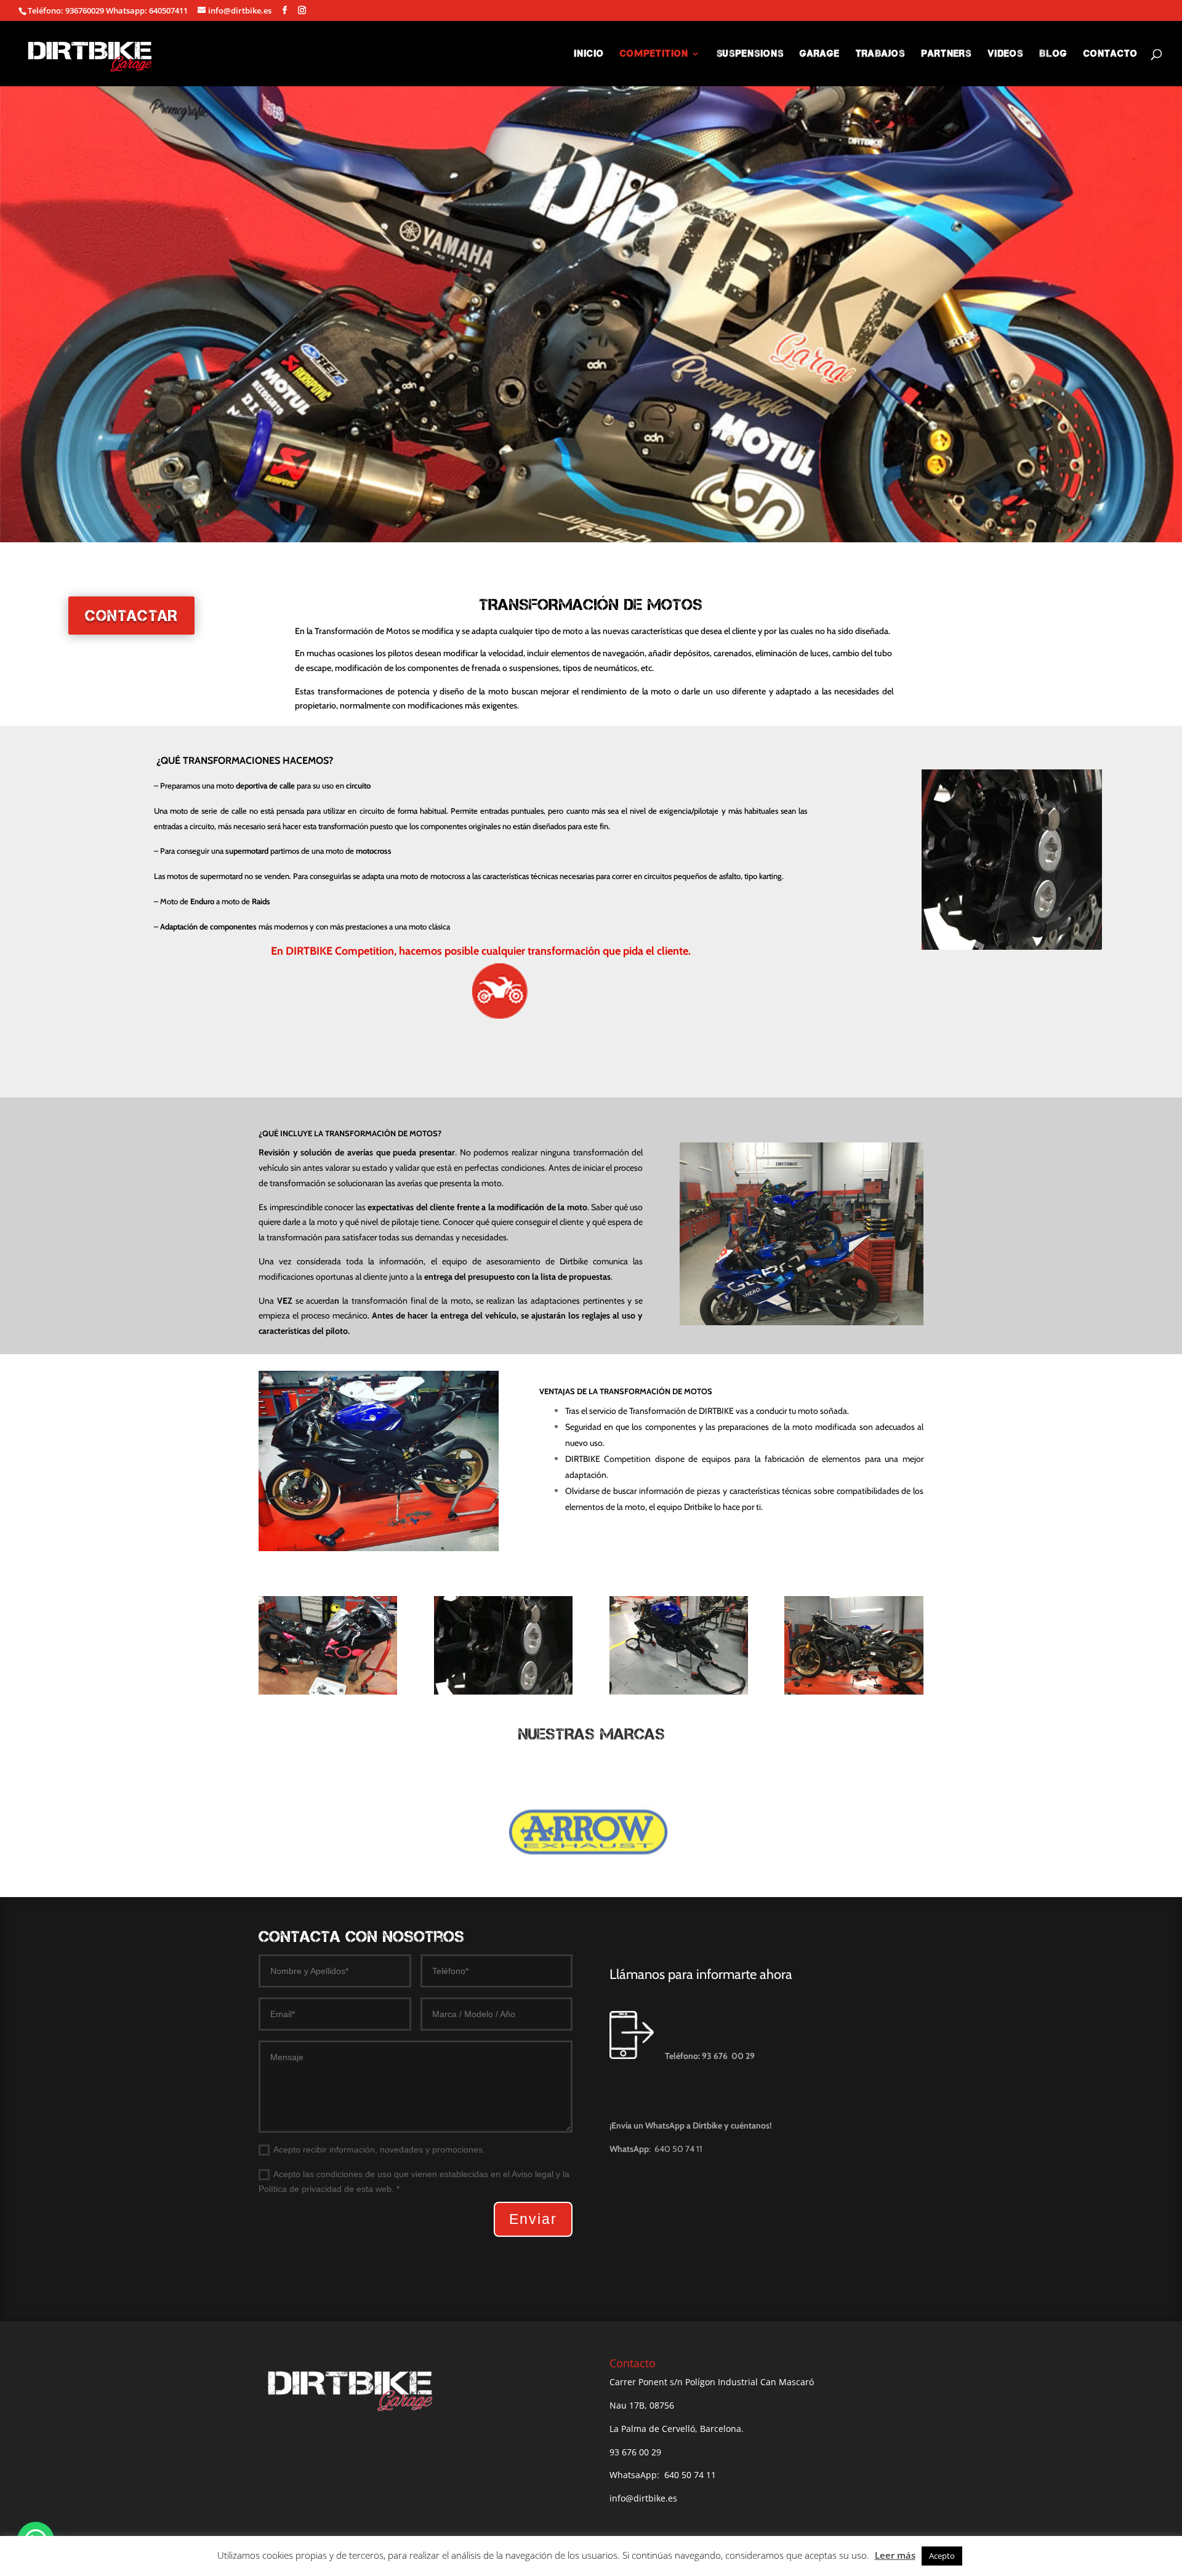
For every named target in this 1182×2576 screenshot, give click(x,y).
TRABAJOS (880, 54)
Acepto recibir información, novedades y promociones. (379, 2149)
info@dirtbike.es (643, 2498)
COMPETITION (654, 54)
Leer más (895, 2555)
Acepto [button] (942, 2556)
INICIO (589, 54)
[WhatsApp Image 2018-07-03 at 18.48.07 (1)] (503, 1691)
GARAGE (820, 54)
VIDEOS (1005, 54)
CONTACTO (1111, 54)
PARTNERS (946, 54)
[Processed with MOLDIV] (328, 1691)
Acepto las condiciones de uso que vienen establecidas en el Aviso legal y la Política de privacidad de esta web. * (414, 2181)
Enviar (533, 2219)
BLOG (1053, 54)
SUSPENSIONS (750, 54)
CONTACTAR (131, 616)
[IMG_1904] (854, 1691)
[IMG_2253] (679, 1691)
